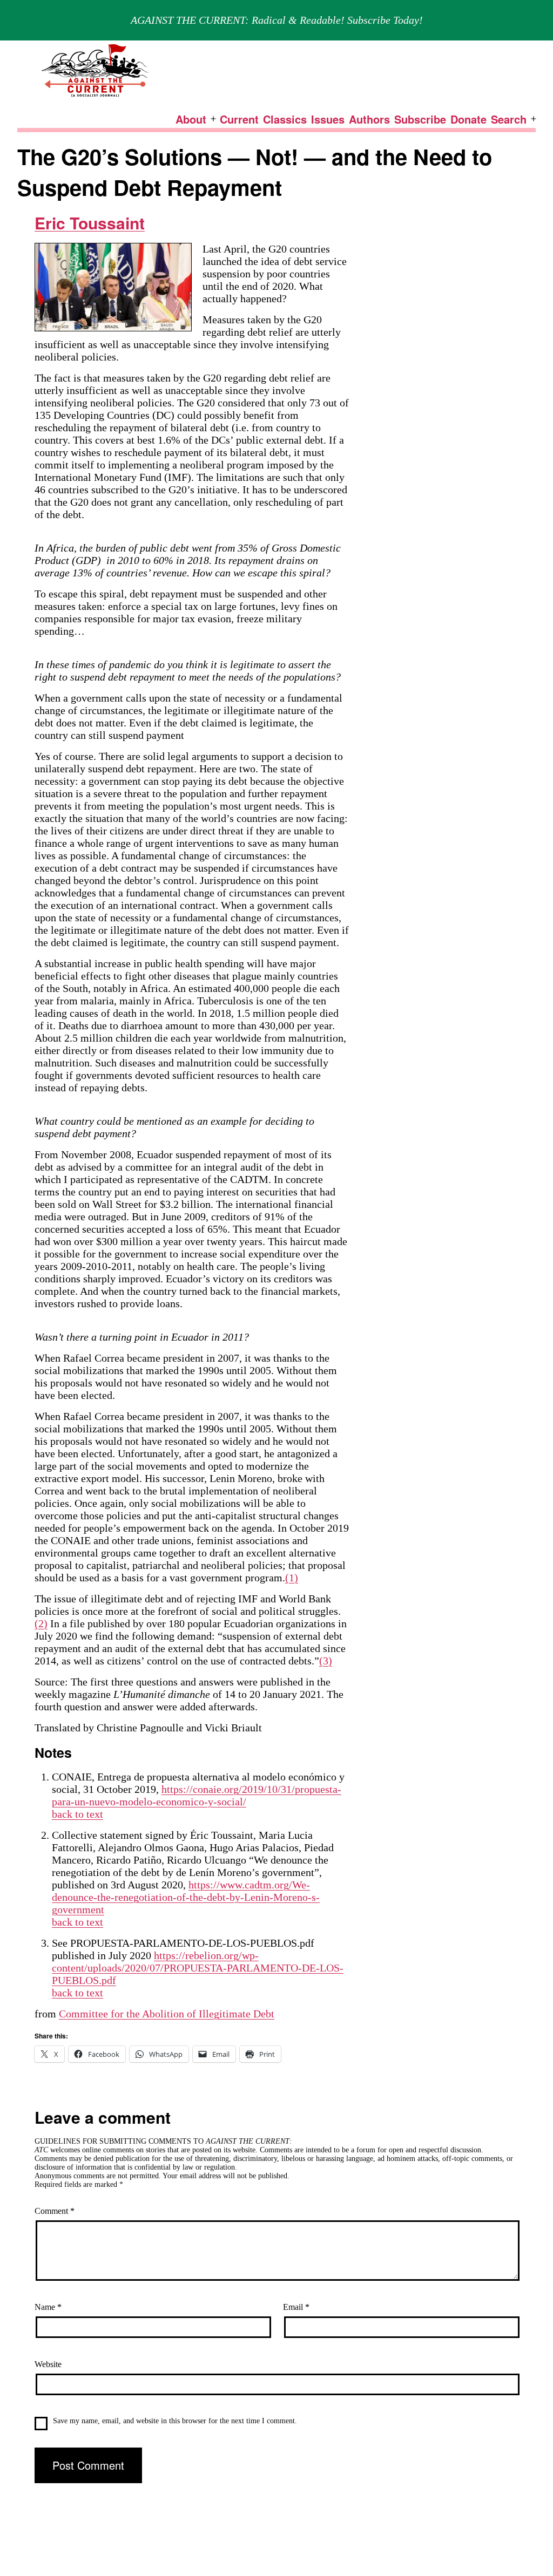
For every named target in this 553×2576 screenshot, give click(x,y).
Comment (55, 2211)
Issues (328, 119)
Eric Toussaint (90, 223)
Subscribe (420, 119)
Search (509, 119)
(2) (41, 1623)
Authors (369, 119)
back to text (77, 1814)
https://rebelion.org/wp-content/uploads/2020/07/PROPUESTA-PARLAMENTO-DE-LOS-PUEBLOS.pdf (198, 1968)
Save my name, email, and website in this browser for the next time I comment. (175, 2421)
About (191, 119)
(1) (292, 1578)
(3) (326, 1661)
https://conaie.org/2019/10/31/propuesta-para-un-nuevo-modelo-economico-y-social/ (197, 1795)
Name (48, 2307)
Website (48, 2364)
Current (239, 119)
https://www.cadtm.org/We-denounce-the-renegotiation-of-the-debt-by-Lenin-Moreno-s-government (186, 1897)
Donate (468, 119)
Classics (285, 119)
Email (296, 2307)
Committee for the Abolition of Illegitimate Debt (167, 2014)
